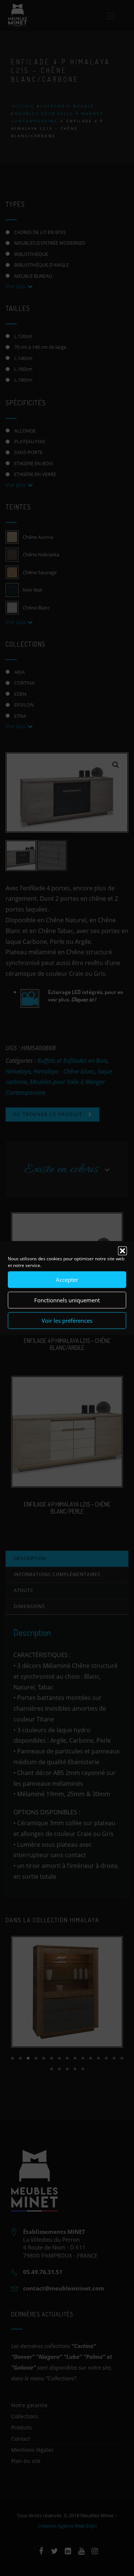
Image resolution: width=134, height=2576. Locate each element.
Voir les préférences (67, 1321)
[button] (122, 1251)
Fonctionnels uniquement (67, 1300)
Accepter (67, 1280)
